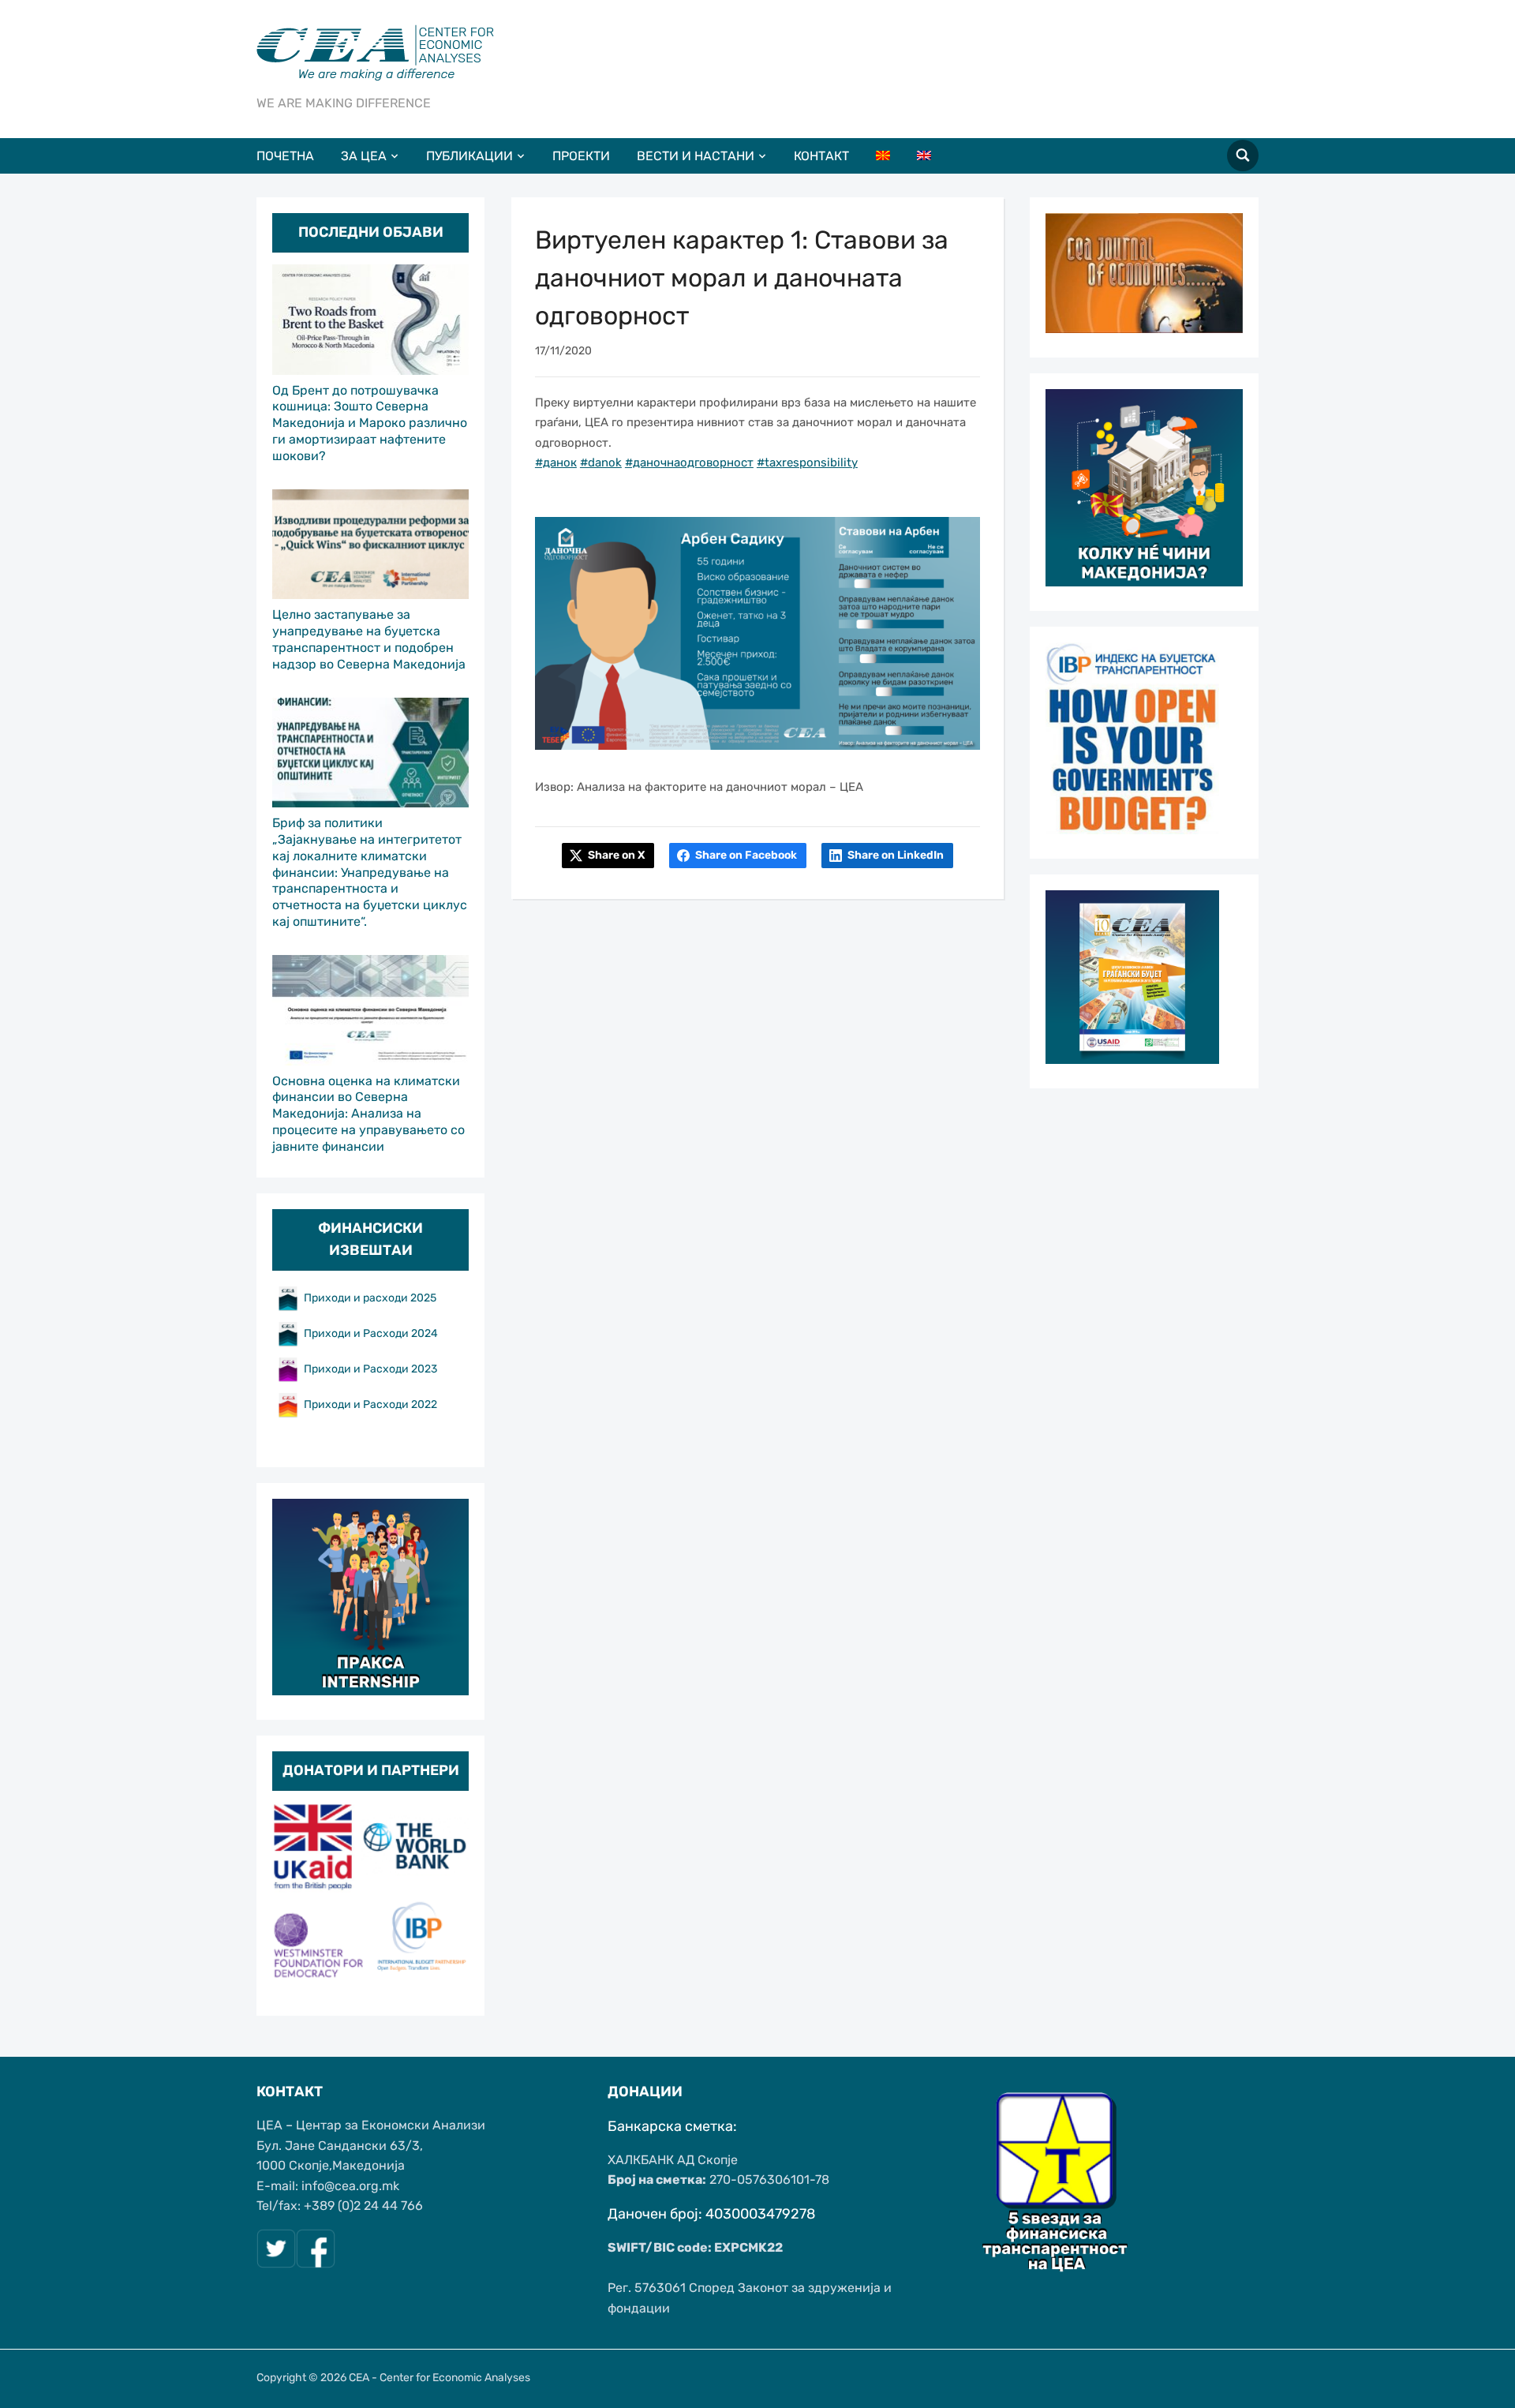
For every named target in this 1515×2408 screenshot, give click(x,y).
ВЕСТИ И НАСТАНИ (696, 156)
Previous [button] (292, 1897)
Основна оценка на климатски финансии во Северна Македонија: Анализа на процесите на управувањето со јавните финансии (368, 1114)
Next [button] (449, 1897)
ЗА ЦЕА (364, 156)
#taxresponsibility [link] (807, 463)
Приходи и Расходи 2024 (372, 1333)
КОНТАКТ (821, 156)
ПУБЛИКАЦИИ (469, 156)
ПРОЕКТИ (581, 156)
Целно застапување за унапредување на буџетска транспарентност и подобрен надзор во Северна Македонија (369, 639)
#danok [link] (601, 463)
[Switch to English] (936, 155)
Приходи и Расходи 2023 (370, 1369)
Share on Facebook (746, 855)
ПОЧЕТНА (285, 156)
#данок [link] (556, 463)
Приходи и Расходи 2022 (370, 1404)
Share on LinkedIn (896, 855)
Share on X (616, 855)
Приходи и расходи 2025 (370, 1298)
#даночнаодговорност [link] (689, 463)
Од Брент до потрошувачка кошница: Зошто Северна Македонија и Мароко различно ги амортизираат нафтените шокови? (370, 423)
